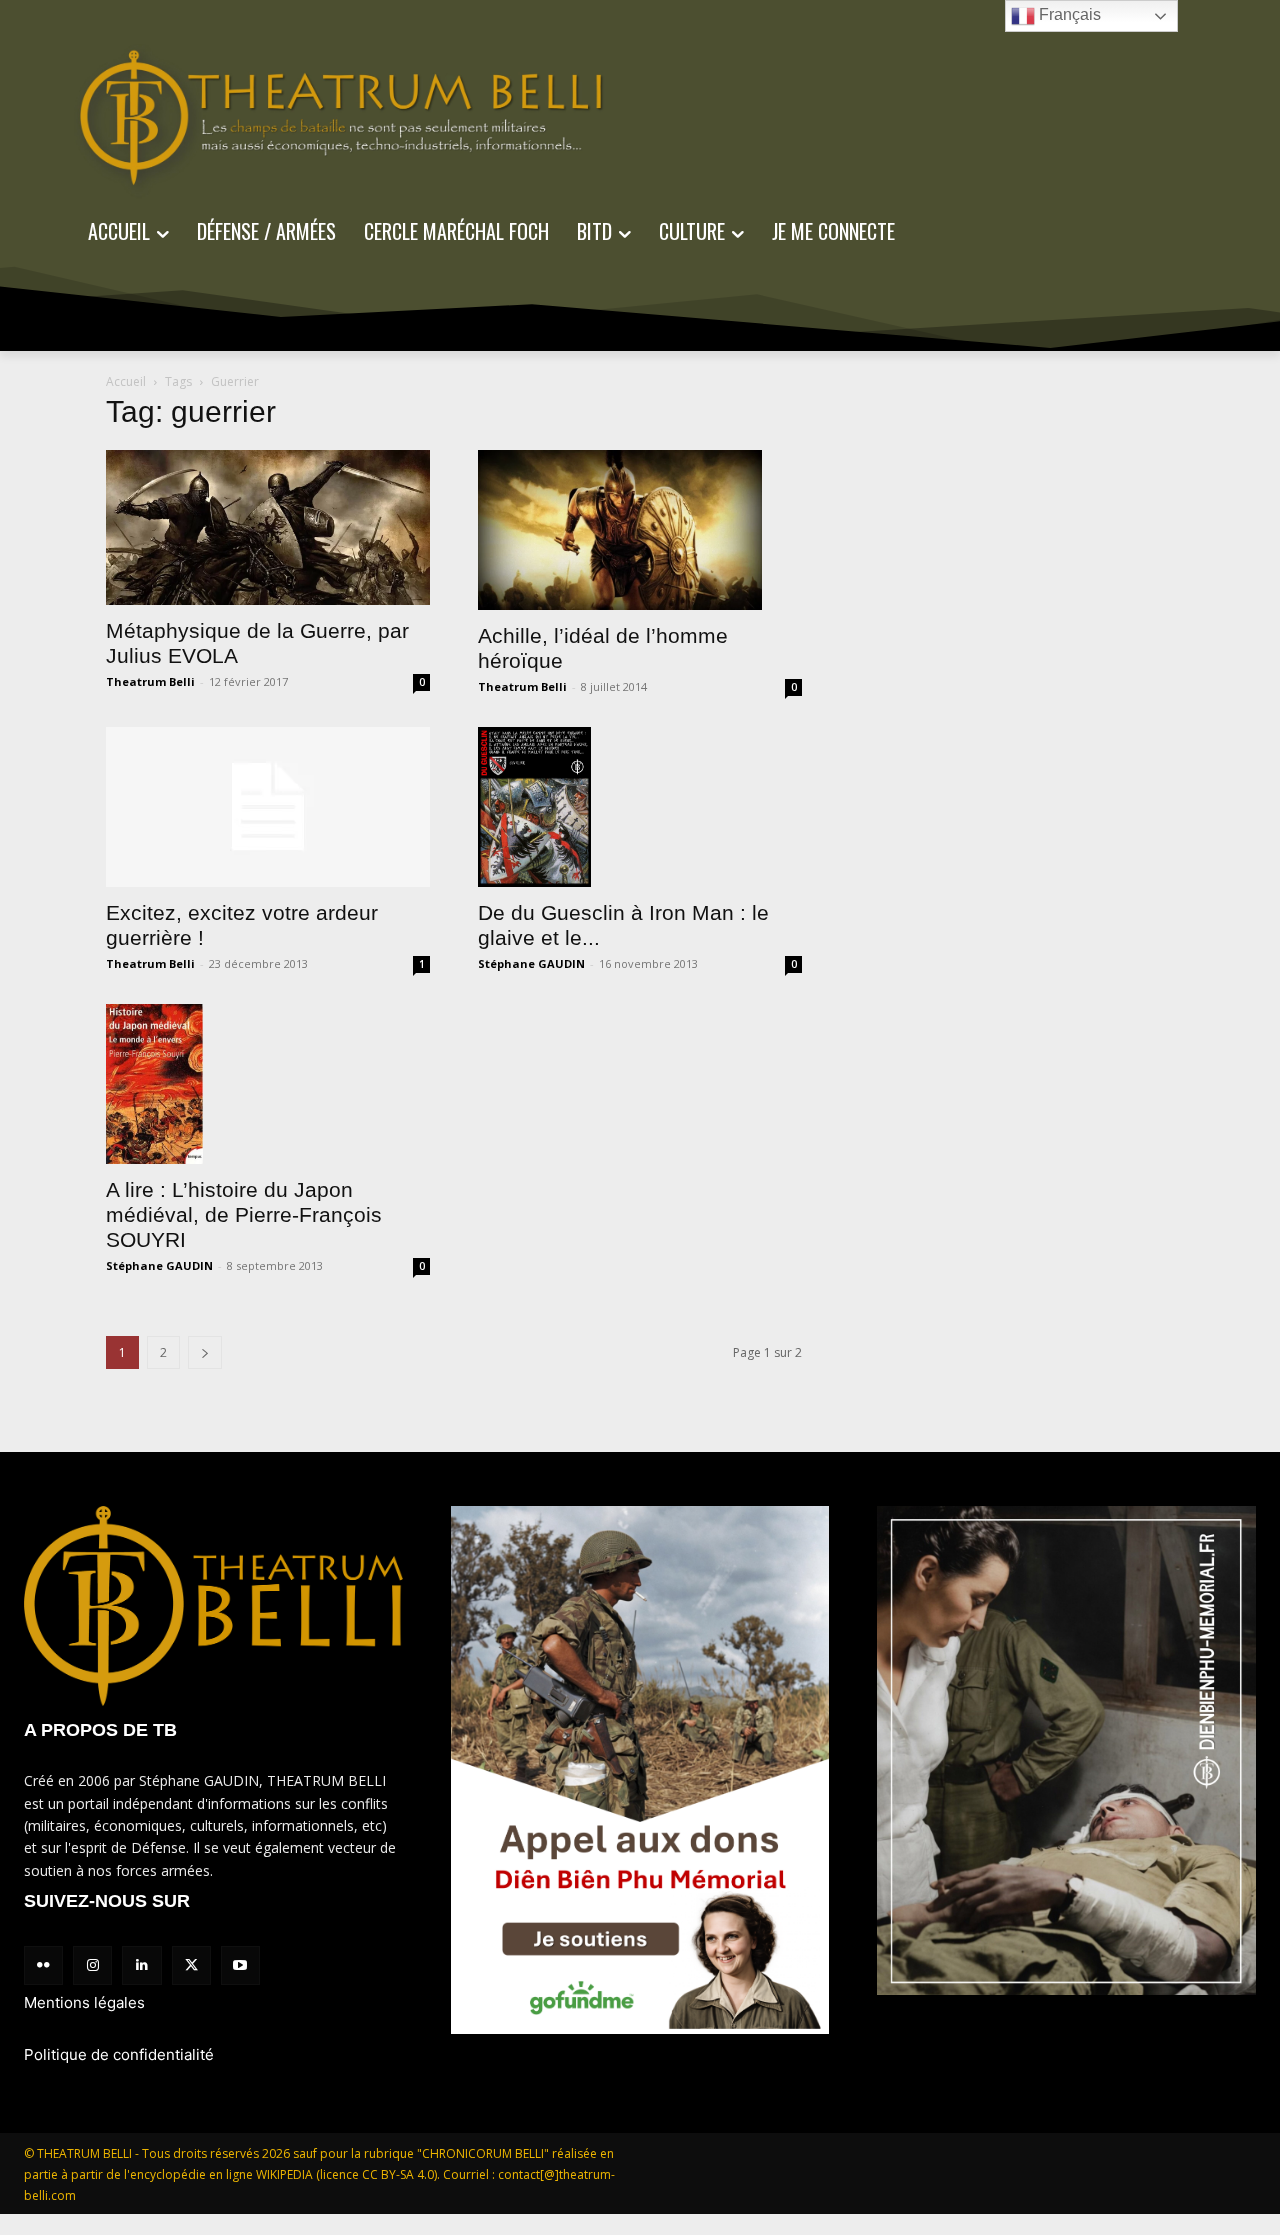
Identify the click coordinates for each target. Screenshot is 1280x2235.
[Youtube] (240, 1965)
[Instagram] (92, 1965)
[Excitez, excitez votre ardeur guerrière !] (268, 807)
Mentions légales (84, 2002)
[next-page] (205, 1352)
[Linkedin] (141, 1965)
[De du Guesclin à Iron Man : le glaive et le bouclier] (640, 807)
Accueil (126, 381)
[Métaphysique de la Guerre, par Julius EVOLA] (268, 527)
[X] (191, 1965)
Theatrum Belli (150, 681)
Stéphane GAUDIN (531, 963)
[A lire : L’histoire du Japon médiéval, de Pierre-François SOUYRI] (268, 1084)
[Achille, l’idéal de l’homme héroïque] (640, 530)
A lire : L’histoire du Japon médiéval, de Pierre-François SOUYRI (244, 1214)
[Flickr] (43, 1965)
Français (1068, 14)
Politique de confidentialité (119, 2054)
